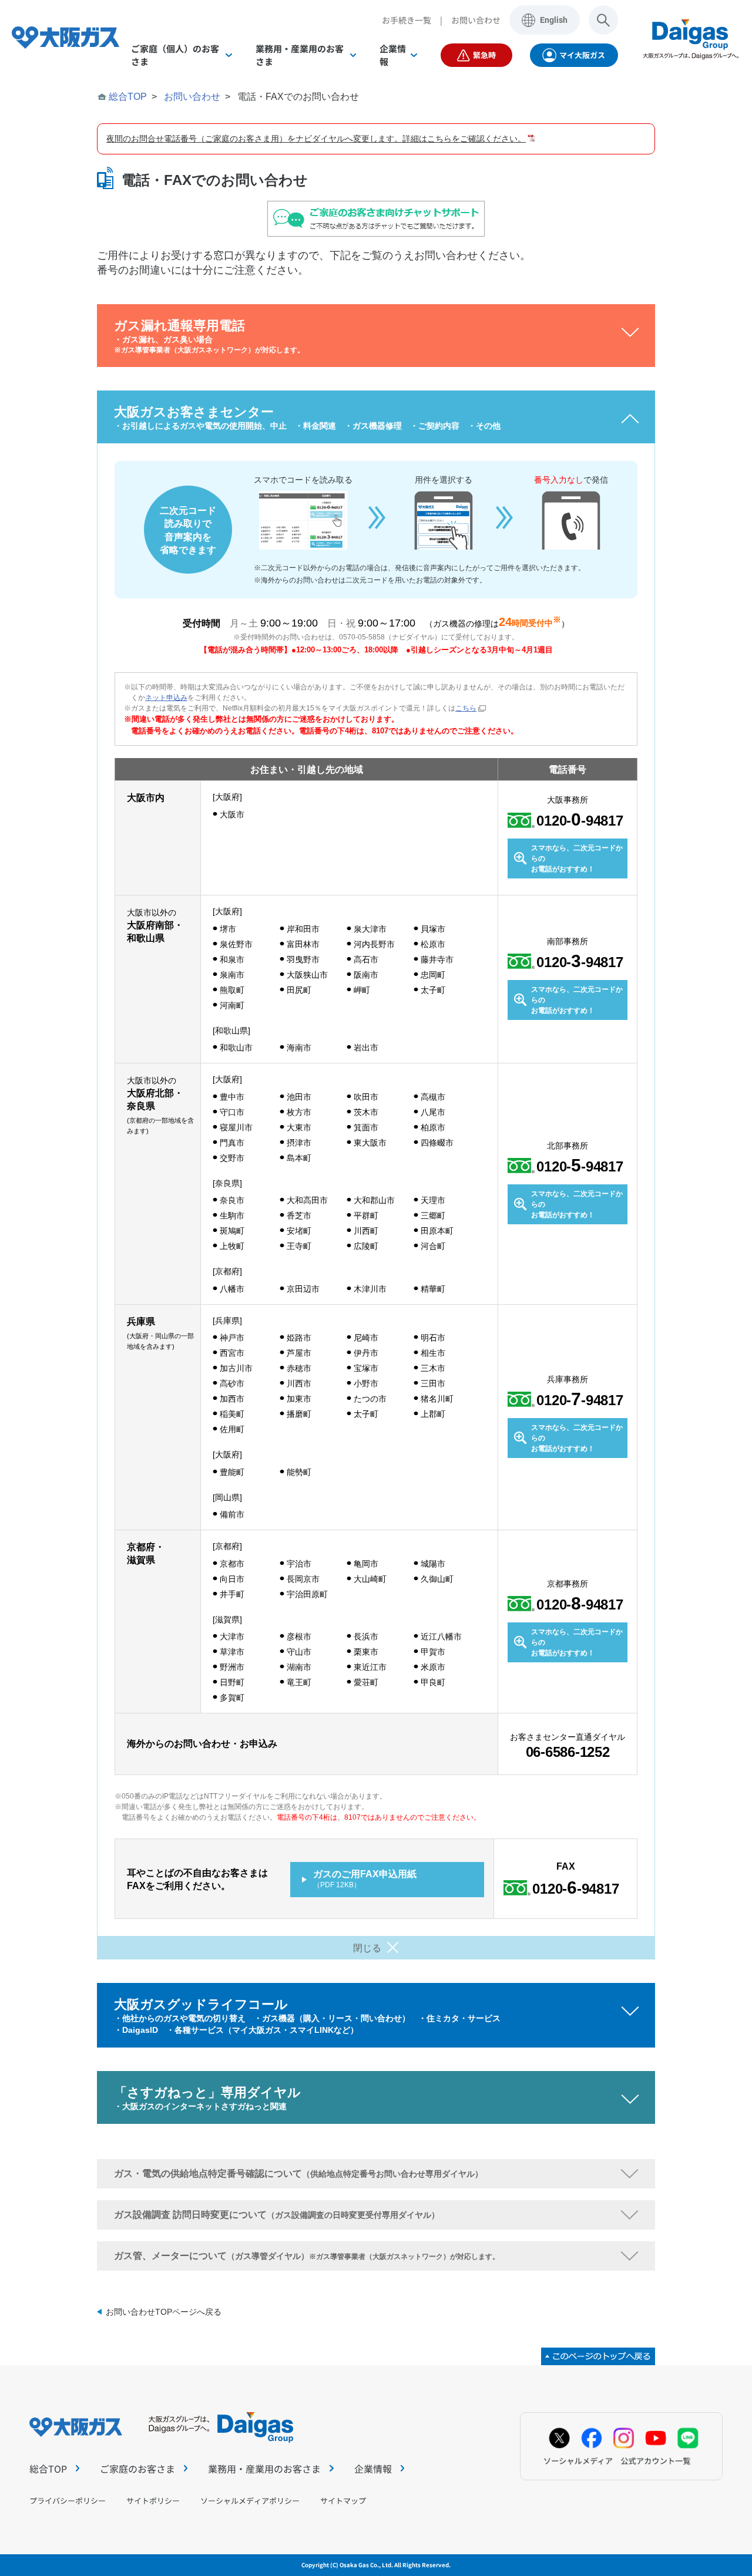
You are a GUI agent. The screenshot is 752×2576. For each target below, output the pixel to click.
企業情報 (373, 2469)
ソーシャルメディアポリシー (250, 2501)
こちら (466, 708)
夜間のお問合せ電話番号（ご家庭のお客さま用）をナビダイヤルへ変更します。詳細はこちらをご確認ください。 (316, 139)
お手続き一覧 (407, 20)
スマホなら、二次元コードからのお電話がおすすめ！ (577, 858)
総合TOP (128, 97)
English (554, 20)
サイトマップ (343, 2501)
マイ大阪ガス (582, 55)
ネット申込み (166, 698)
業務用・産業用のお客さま (264, 2469)
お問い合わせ (476, 20)
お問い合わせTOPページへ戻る (164, 2312)
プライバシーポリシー (68, 2501)
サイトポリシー (153, 2501)
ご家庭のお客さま (137, 2469)
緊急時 (484, 55)
